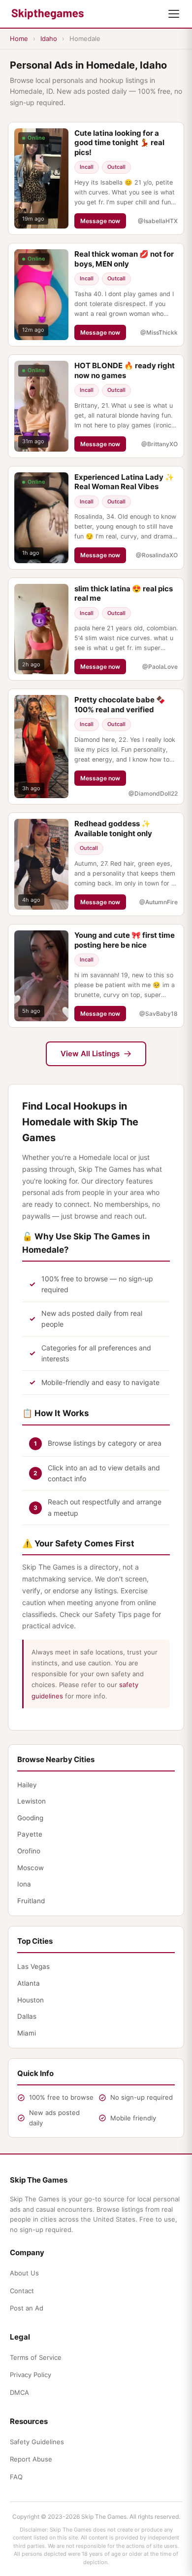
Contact (22, 2291)
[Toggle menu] (174, 14)
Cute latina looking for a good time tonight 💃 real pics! (119, 143)
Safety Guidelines (37, 2442)
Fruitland (31, 1901)
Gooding (30, 1818)
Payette (30, 1834)
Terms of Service (36, 2357)
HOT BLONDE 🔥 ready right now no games (125, 370)
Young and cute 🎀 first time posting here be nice (125, 940)
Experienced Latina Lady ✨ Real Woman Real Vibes (124, 482)
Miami (27, 2033)
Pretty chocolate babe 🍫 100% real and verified (120, 705)
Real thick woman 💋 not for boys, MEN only (124, 259)
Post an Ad (27, 2308)
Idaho (49, 38)
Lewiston (32, 1801)
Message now (100, 221)
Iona (24, 1884)
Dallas (27, 2016)
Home (19, 38)
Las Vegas (33, 1966)
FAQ (16, 2477)
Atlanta (29, 1983)
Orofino (29, 1851)
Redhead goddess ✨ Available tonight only (113, 828)
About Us (24, 2273)
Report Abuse (31, 2459)
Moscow (31, 1868)
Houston (31, 2000)
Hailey (27, 1785)
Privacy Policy (31, 2375)
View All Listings (90, 1054)
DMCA (19, 2392)
